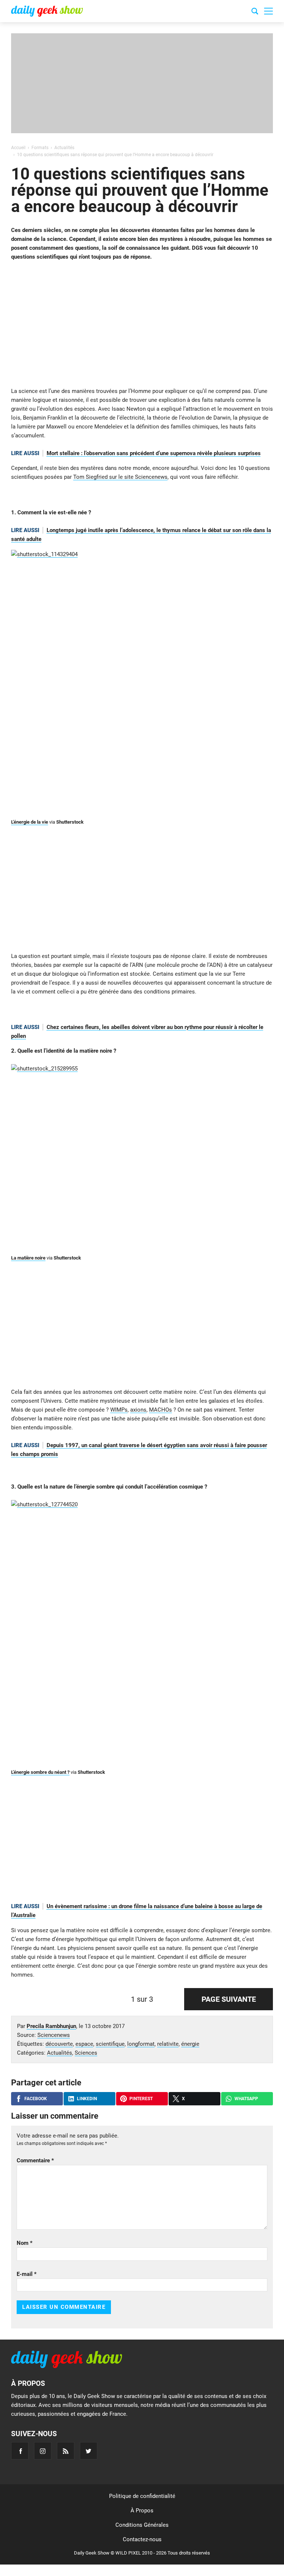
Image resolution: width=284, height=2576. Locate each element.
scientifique (110, 2044)
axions (138, 1410)
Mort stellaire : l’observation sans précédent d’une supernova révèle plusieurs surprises (154, 453)
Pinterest (141, 2099)
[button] (268, 11)
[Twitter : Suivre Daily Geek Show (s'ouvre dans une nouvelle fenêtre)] (89, 2451)
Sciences (86, 2053)
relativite (168, 2044)
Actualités (60, 2053)
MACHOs (160, 1410)
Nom (25, 2243)
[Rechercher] (255, 12)
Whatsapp (246, 2099)
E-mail (27, 2274)
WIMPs (119, 1410)
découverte (59, 2044)
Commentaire (35, 2160)
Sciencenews (54, 2035)
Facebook (36, 2099)
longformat (141, 2044)
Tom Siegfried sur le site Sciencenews (120, 477)
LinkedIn (87, 2099)
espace (84, 2044)
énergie (190, 2044)
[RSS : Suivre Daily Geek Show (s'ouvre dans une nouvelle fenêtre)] (66, 2451)
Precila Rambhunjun (51, 2026)
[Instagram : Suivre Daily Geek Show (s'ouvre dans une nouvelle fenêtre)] (43, 2451)
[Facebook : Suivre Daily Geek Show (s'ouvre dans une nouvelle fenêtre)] (20, 2451)
